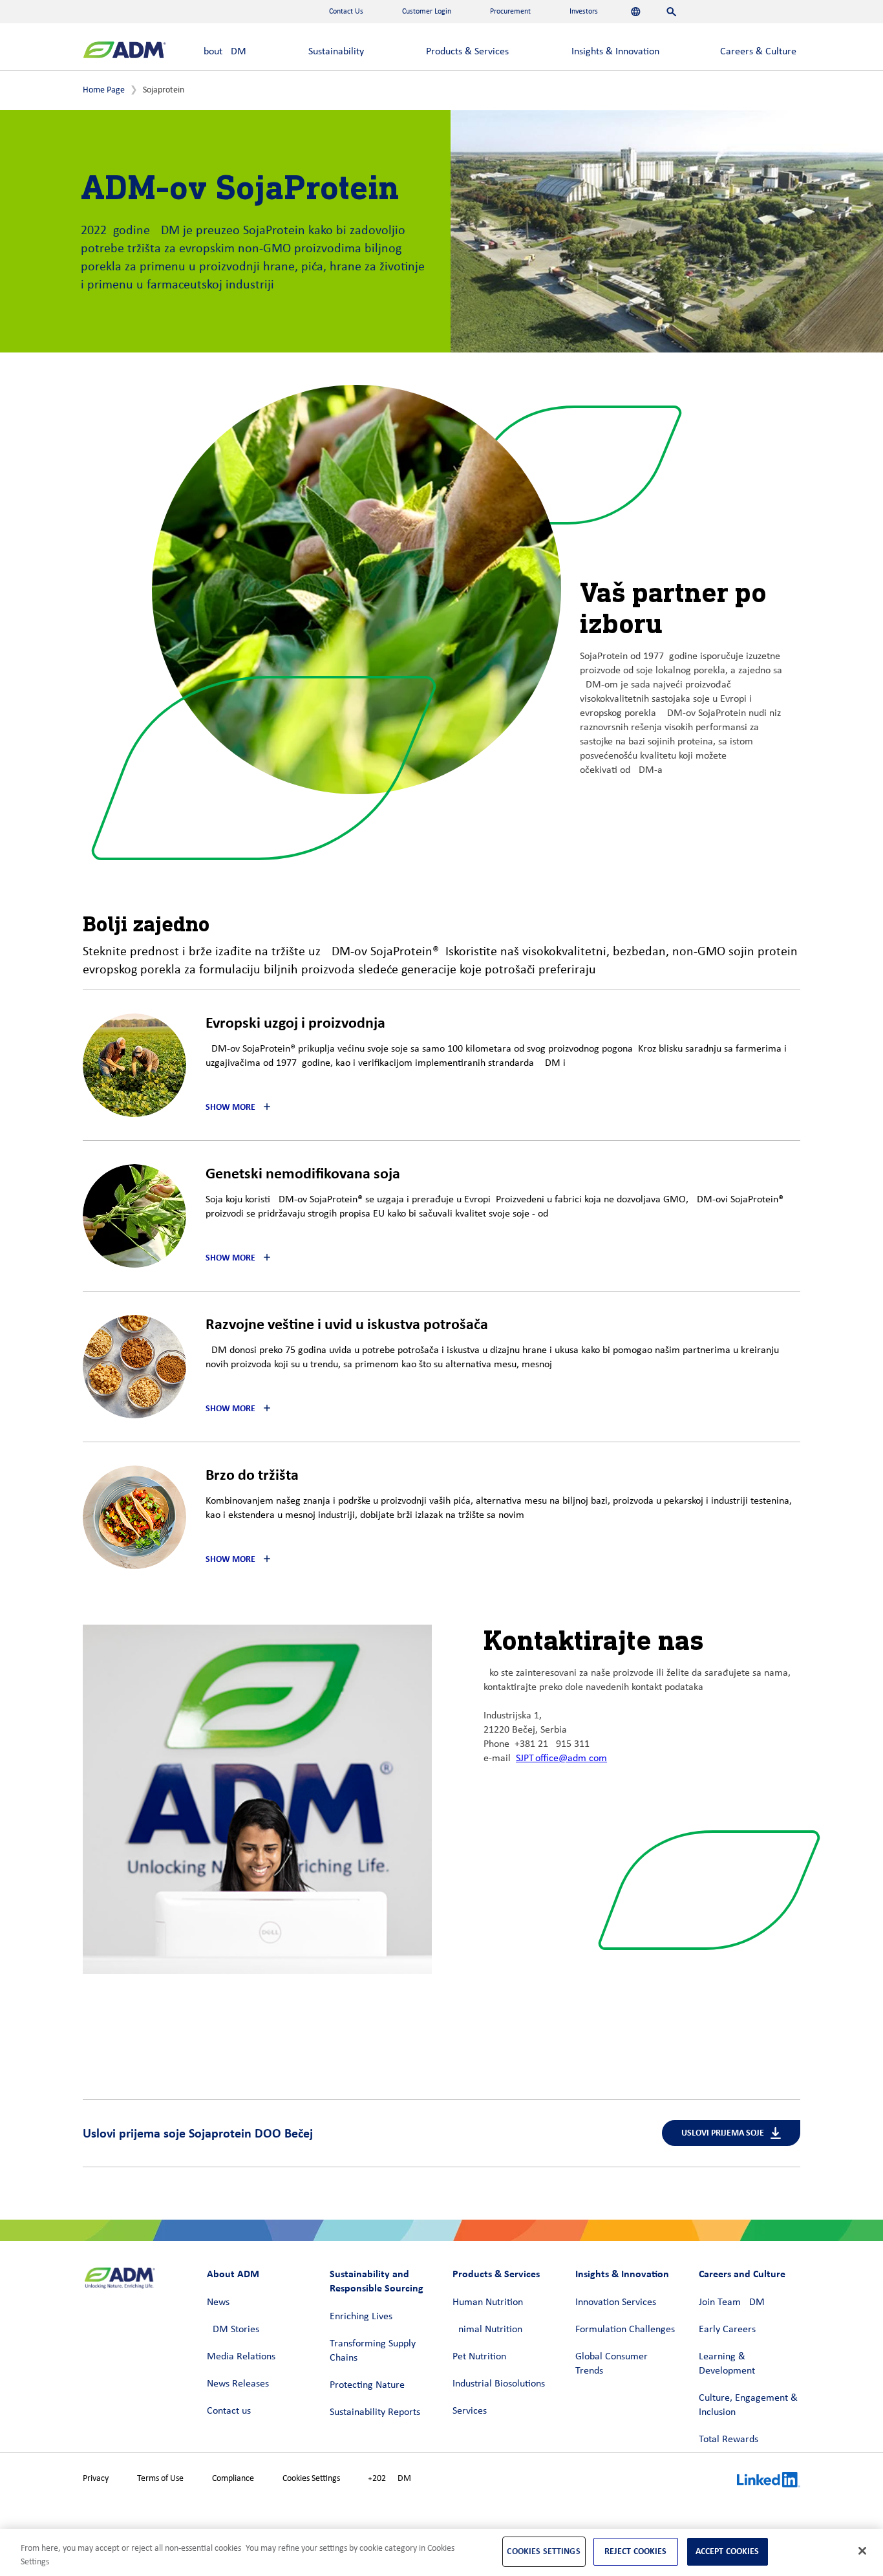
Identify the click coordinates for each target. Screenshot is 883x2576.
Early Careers (727, 2330)
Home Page (104, 90)
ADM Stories (233, 2330)
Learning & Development (727, 2364)
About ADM (222, 52)
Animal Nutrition (487, 2330)
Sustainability (336, 52)
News (218, 2302)
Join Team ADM (732, 2302)
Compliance (233, 2479)
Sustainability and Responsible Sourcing (377, 2281)
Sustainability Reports (375, 2412)
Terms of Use (160, 2479)
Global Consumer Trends (612, 2364)
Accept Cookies (728, 2551)
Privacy (96, 2479)
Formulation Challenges (625, 2330)
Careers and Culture (742, 2274)
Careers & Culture (758, 52)
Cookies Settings (311, 2479)
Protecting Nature (367, 2385)
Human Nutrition (488, 2302)
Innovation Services (616, 2302)
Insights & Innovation (615, 52)
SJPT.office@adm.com (561, 1759)
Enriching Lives (361, 2317)
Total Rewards (729, 2440)
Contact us (229, 2411)
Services (470, 2411)
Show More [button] (230, 1107)
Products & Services (467, 52)
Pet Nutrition (479, 2357)
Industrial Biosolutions (499, 2384)
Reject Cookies (636, 2551)
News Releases (238, 2384)
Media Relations (241, 2357)
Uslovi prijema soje (723, 2133)
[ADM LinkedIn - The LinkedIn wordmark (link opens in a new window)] (769, 2482)
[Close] (862, 2551)
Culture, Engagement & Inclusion (748, 2405)
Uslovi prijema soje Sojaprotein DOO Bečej (198, 2133)
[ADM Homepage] (124, 51)
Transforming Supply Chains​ (373, 2351)
